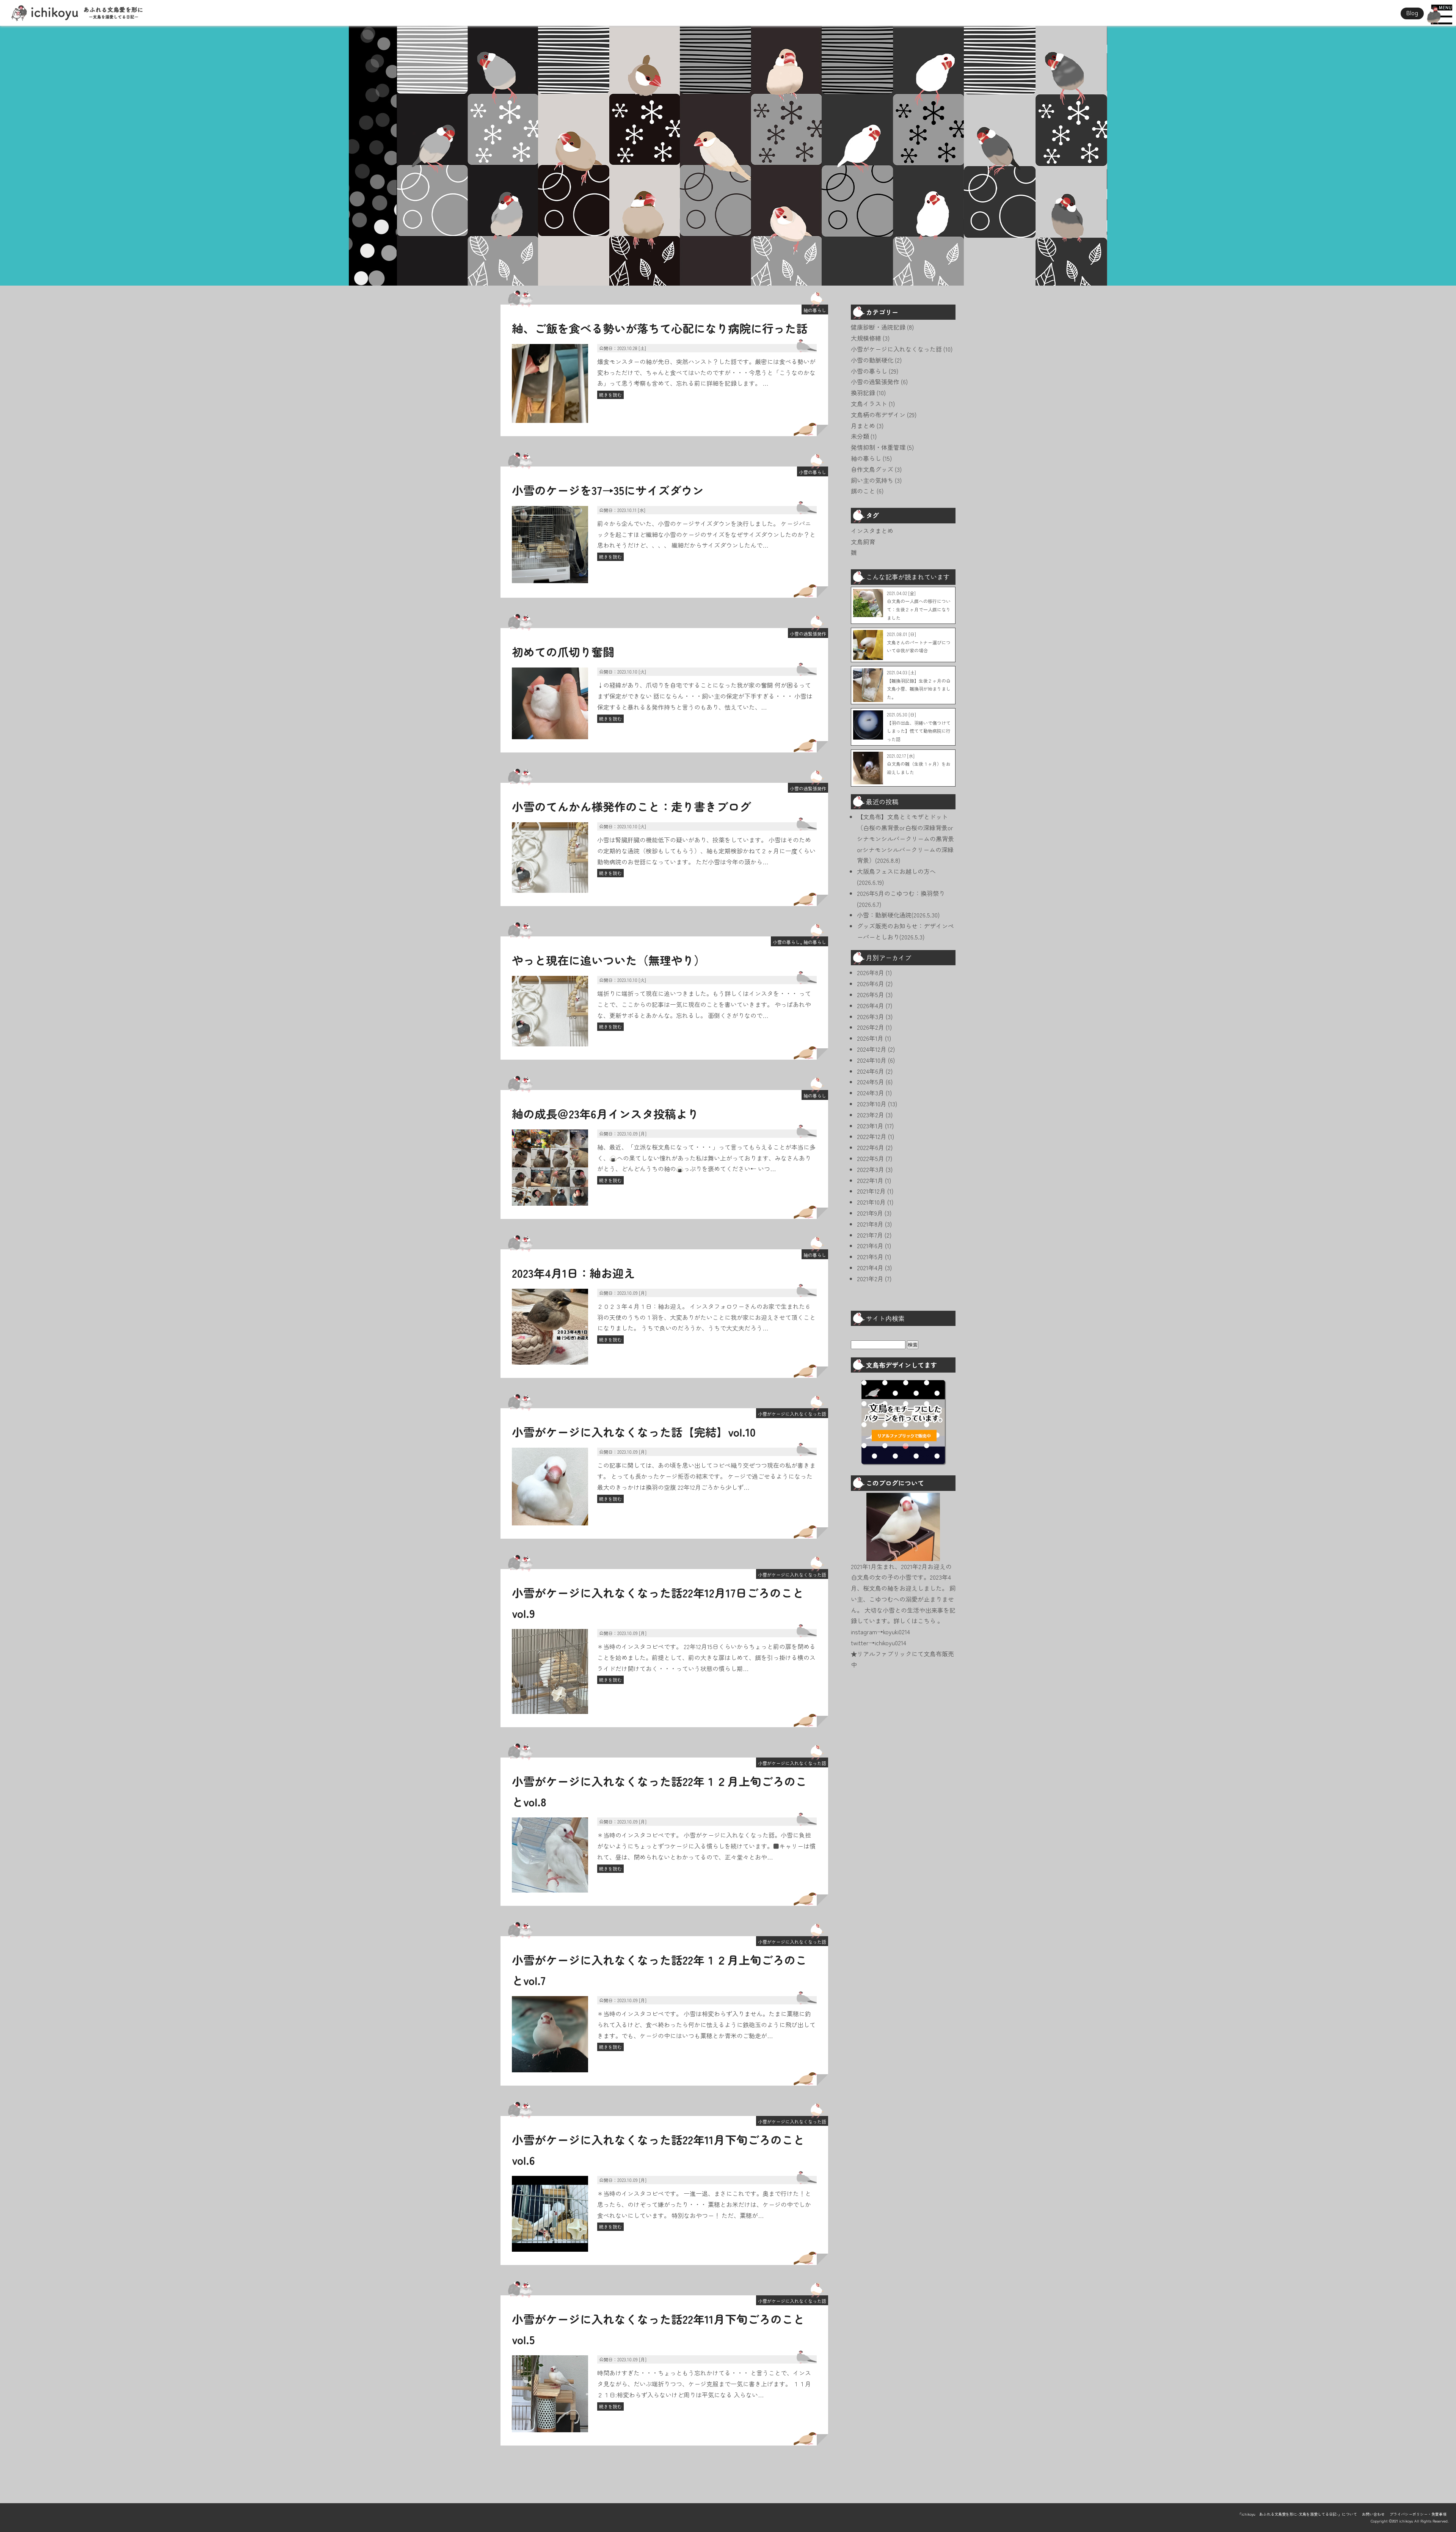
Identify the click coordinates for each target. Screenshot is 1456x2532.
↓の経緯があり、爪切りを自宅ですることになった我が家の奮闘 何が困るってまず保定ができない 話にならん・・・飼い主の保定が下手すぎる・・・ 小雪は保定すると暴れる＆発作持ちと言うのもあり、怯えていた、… (705, 696)
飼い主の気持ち (872, 480)
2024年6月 (871, 1071)
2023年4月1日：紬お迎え (573, 1273)
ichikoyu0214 (890, 1643)
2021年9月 (870, 1213)
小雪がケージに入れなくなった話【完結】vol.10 (634, 1432)
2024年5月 (871, 1082)
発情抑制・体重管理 (878, 447)
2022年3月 (871, 1169)
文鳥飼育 (863, 542)
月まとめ (863, 426)
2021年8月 (870, 1224)
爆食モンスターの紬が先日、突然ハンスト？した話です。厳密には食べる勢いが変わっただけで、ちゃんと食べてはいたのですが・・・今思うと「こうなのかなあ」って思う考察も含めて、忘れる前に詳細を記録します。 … (706, 372)
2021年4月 (870, 1268)
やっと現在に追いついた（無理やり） (609, 960)
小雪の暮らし (813, 472)
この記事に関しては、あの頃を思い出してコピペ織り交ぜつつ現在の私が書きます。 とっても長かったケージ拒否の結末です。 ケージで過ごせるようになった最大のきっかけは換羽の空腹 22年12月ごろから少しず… (706, 1476)
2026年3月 (871, 1016)
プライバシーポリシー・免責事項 (1418, 2514)
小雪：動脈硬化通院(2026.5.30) (898, 915)
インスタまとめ (872, 531)
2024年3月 (871, 1093)
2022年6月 (871, 1147)
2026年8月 (871, 972)
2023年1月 (870, 1126)
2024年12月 (872, 1049)
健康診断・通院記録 (878, 327)
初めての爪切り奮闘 (563, 652)
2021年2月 (870, 1279)
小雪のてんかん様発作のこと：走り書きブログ (631, 806)
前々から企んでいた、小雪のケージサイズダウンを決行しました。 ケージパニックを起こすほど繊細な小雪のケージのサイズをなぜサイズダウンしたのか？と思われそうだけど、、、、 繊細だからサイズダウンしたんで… (706, 534)
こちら (927, 1621)
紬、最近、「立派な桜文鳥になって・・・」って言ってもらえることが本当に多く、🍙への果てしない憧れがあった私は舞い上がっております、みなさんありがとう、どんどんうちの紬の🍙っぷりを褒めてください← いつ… (706, 1158)
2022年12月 (872, 1136)
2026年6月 (871, 983)
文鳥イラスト (869, 404)
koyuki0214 (897, 1632)
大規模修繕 (866, 338)
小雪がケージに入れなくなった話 (792, 1414)
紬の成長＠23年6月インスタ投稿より (605, 1114)
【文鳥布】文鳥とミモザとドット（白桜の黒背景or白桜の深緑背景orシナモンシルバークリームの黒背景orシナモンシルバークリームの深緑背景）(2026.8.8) (905, 838)
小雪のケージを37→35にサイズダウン (608, 490)
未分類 (860, 436)
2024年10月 (872, 1060)
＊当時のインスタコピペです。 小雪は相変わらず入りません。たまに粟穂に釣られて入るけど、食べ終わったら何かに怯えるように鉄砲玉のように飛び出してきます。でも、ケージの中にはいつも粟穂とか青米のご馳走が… (706, 2025)
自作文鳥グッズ (872, 469)
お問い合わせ (1373, 2514)
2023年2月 (871, 1115)
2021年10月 (871, 1202)
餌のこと (863, 491)
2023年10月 (872, 1104)
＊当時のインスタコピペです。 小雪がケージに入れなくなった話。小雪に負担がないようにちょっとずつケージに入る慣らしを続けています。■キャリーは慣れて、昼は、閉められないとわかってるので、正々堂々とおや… (706, 1846)
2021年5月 (870, 1257)
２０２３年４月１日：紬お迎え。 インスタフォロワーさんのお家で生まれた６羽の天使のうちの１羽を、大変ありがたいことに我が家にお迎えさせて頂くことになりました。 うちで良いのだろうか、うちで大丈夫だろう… (706, 1317)
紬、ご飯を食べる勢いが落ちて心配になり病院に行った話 (660, 328)
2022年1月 (870, 1180)
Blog (1412, 13)
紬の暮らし (815, 310)
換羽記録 (863, 393)
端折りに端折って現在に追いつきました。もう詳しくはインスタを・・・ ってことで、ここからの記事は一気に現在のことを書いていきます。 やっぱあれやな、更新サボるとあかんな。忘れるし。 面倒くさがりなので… (704, 1004)
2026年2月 (871, 1027)
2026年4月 (871, 1005)
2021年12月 (871, 1191)
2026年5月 (871, 994)
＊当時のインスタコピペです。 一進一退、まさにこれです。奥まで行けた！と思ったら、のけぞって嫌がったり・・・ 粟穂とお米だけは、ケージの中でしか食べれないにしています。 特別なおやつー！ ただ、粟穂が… (704, 2204)
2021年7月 (870, 1235)
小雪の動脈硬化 (872, 360)
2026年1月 (870, 1038)
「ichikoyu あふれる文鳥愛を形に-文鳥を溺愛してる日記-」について (1297, 2514)
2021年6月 (870, 1246)
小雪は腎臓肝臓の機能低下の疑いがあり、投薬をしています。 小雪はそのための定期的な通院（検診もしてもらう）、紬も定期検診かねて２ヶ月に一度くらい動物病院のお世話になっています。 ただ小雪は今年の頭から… (706, 851)
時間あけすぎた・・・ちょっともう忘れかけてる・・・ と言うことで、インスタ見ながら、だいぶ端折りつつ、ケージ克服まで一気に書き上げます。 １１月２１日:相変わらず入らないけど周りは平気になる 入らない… (704, 2384)
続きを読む (610, 395)
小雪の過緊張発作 (808, 634)
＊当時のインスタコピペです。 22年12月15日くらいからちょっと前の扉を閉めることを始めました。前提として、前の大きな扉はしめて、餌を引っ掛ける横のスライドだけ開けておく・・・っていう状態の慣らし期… (706, 1657)
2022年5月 (871, 1158)
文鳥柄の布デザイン (878, 415)
